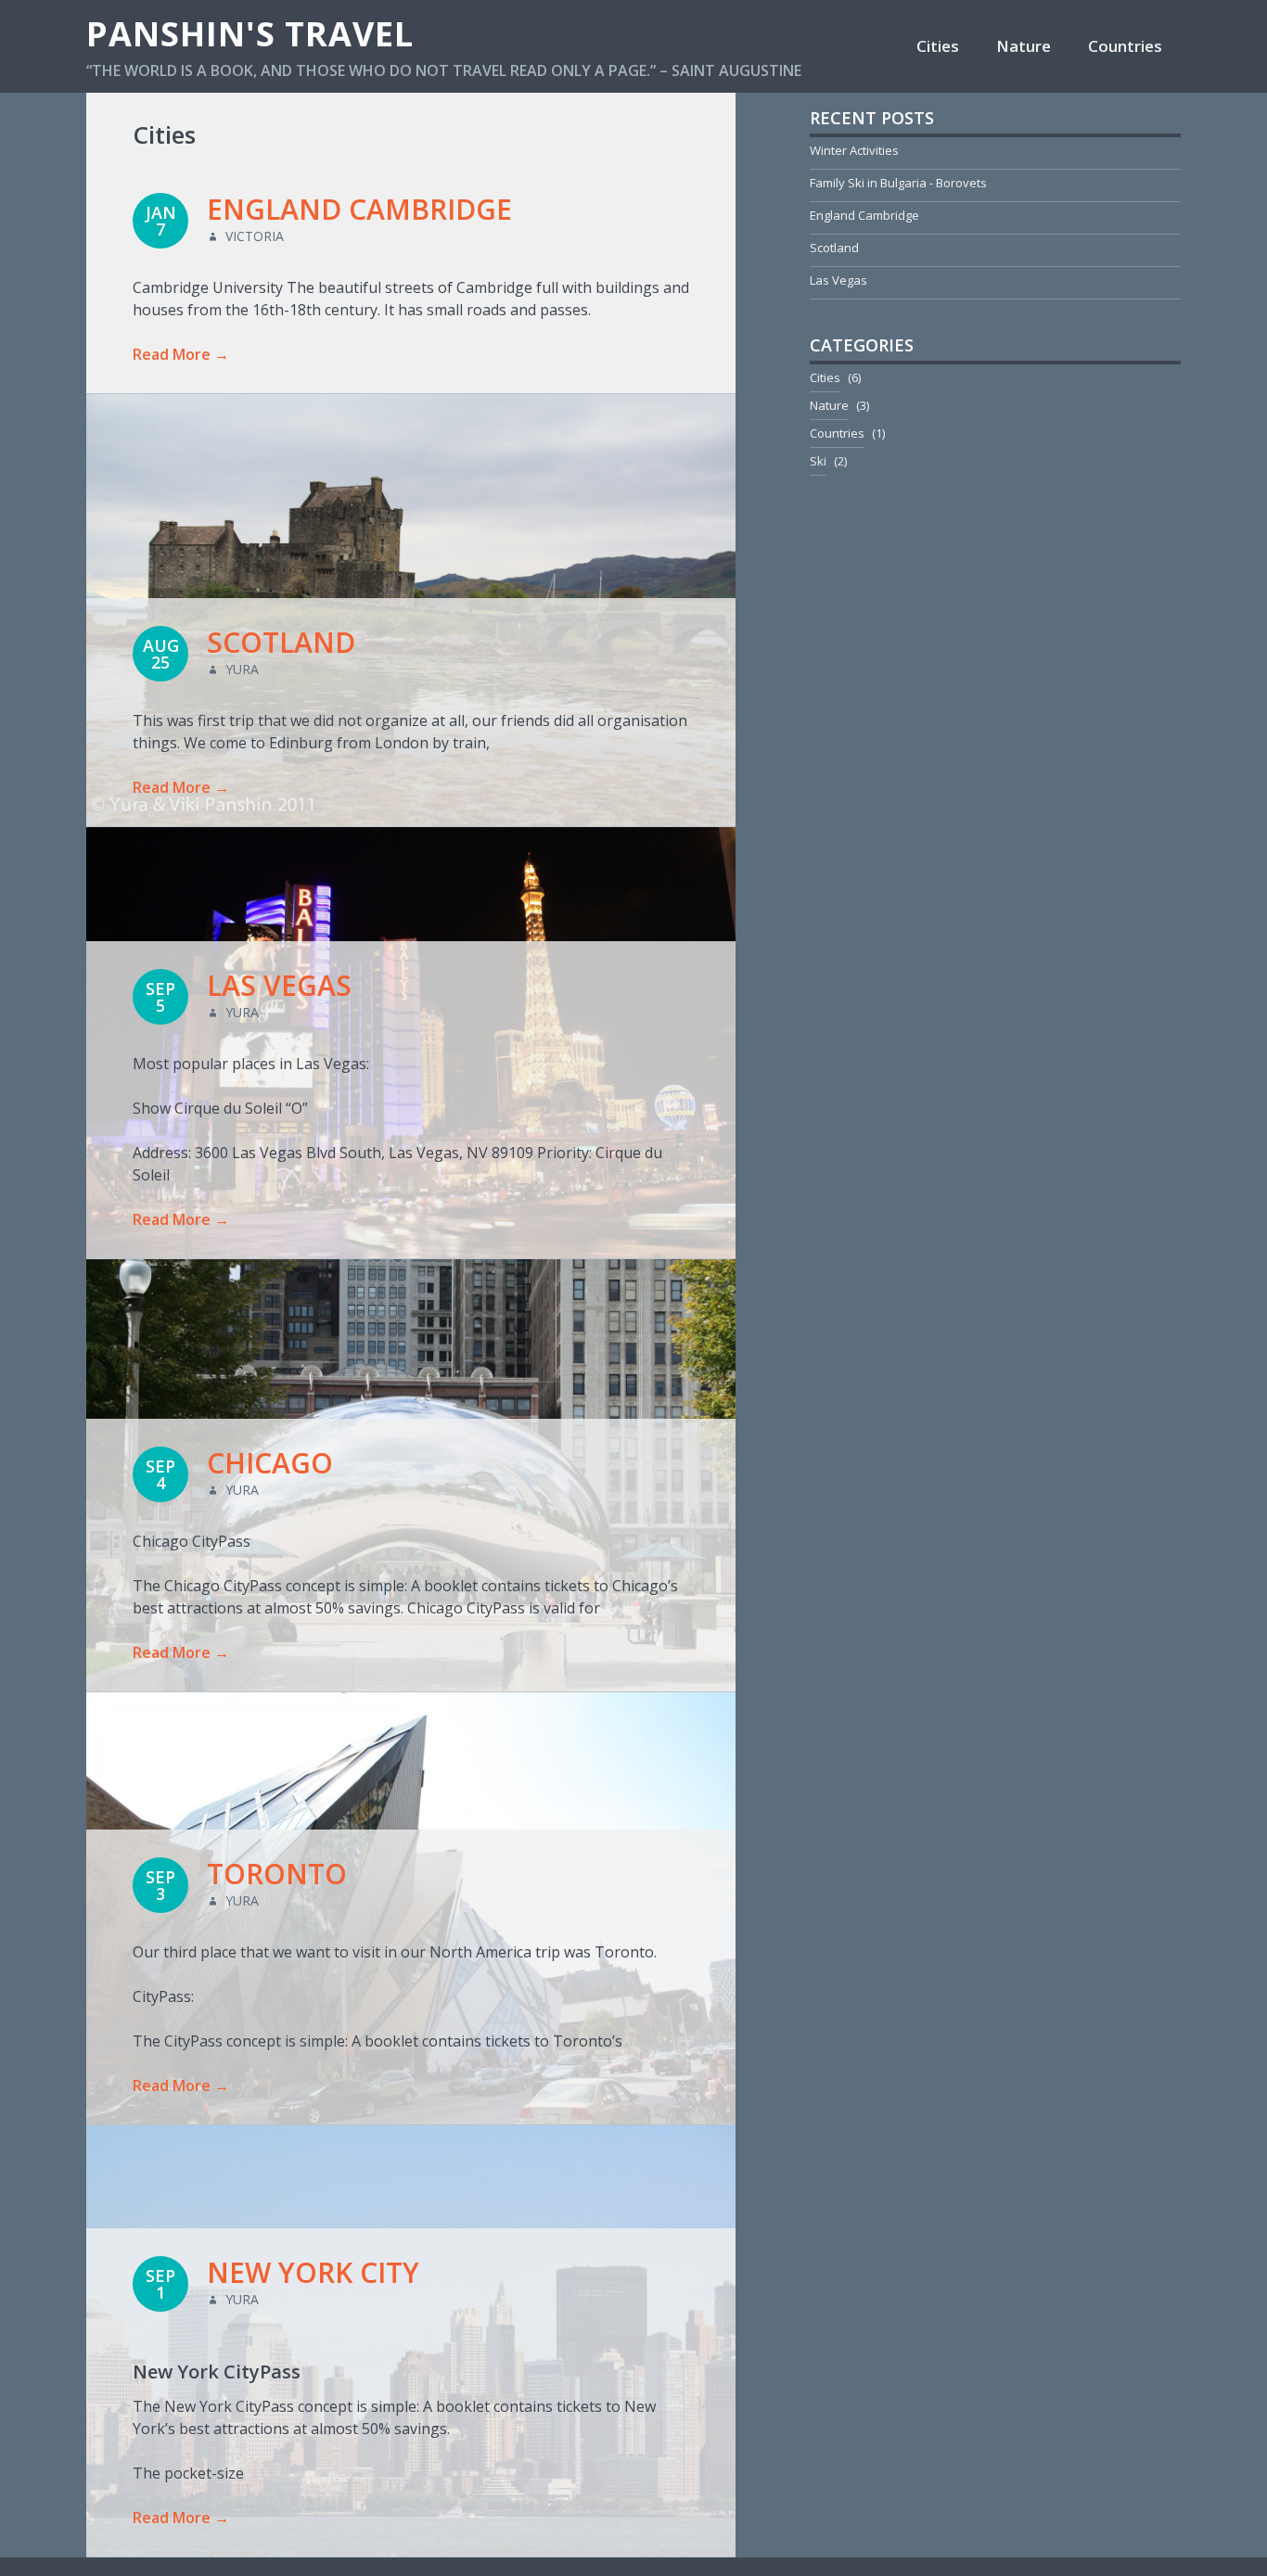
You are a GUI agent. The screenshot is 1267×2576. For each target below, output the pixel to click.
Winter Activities (854, 150)
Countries (1125, 46)
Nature (1024, 46)
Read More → (181, 354)
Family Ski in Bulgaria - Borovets (898, 183)
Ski (818, 461)
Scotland (281, 642)
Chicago (270, 1463)
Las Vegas (279, 985)
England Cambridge (359, 209)
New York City (313, 2272)
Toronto (277, 1874)
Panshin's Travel (250, 34)
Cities (938, 46)
